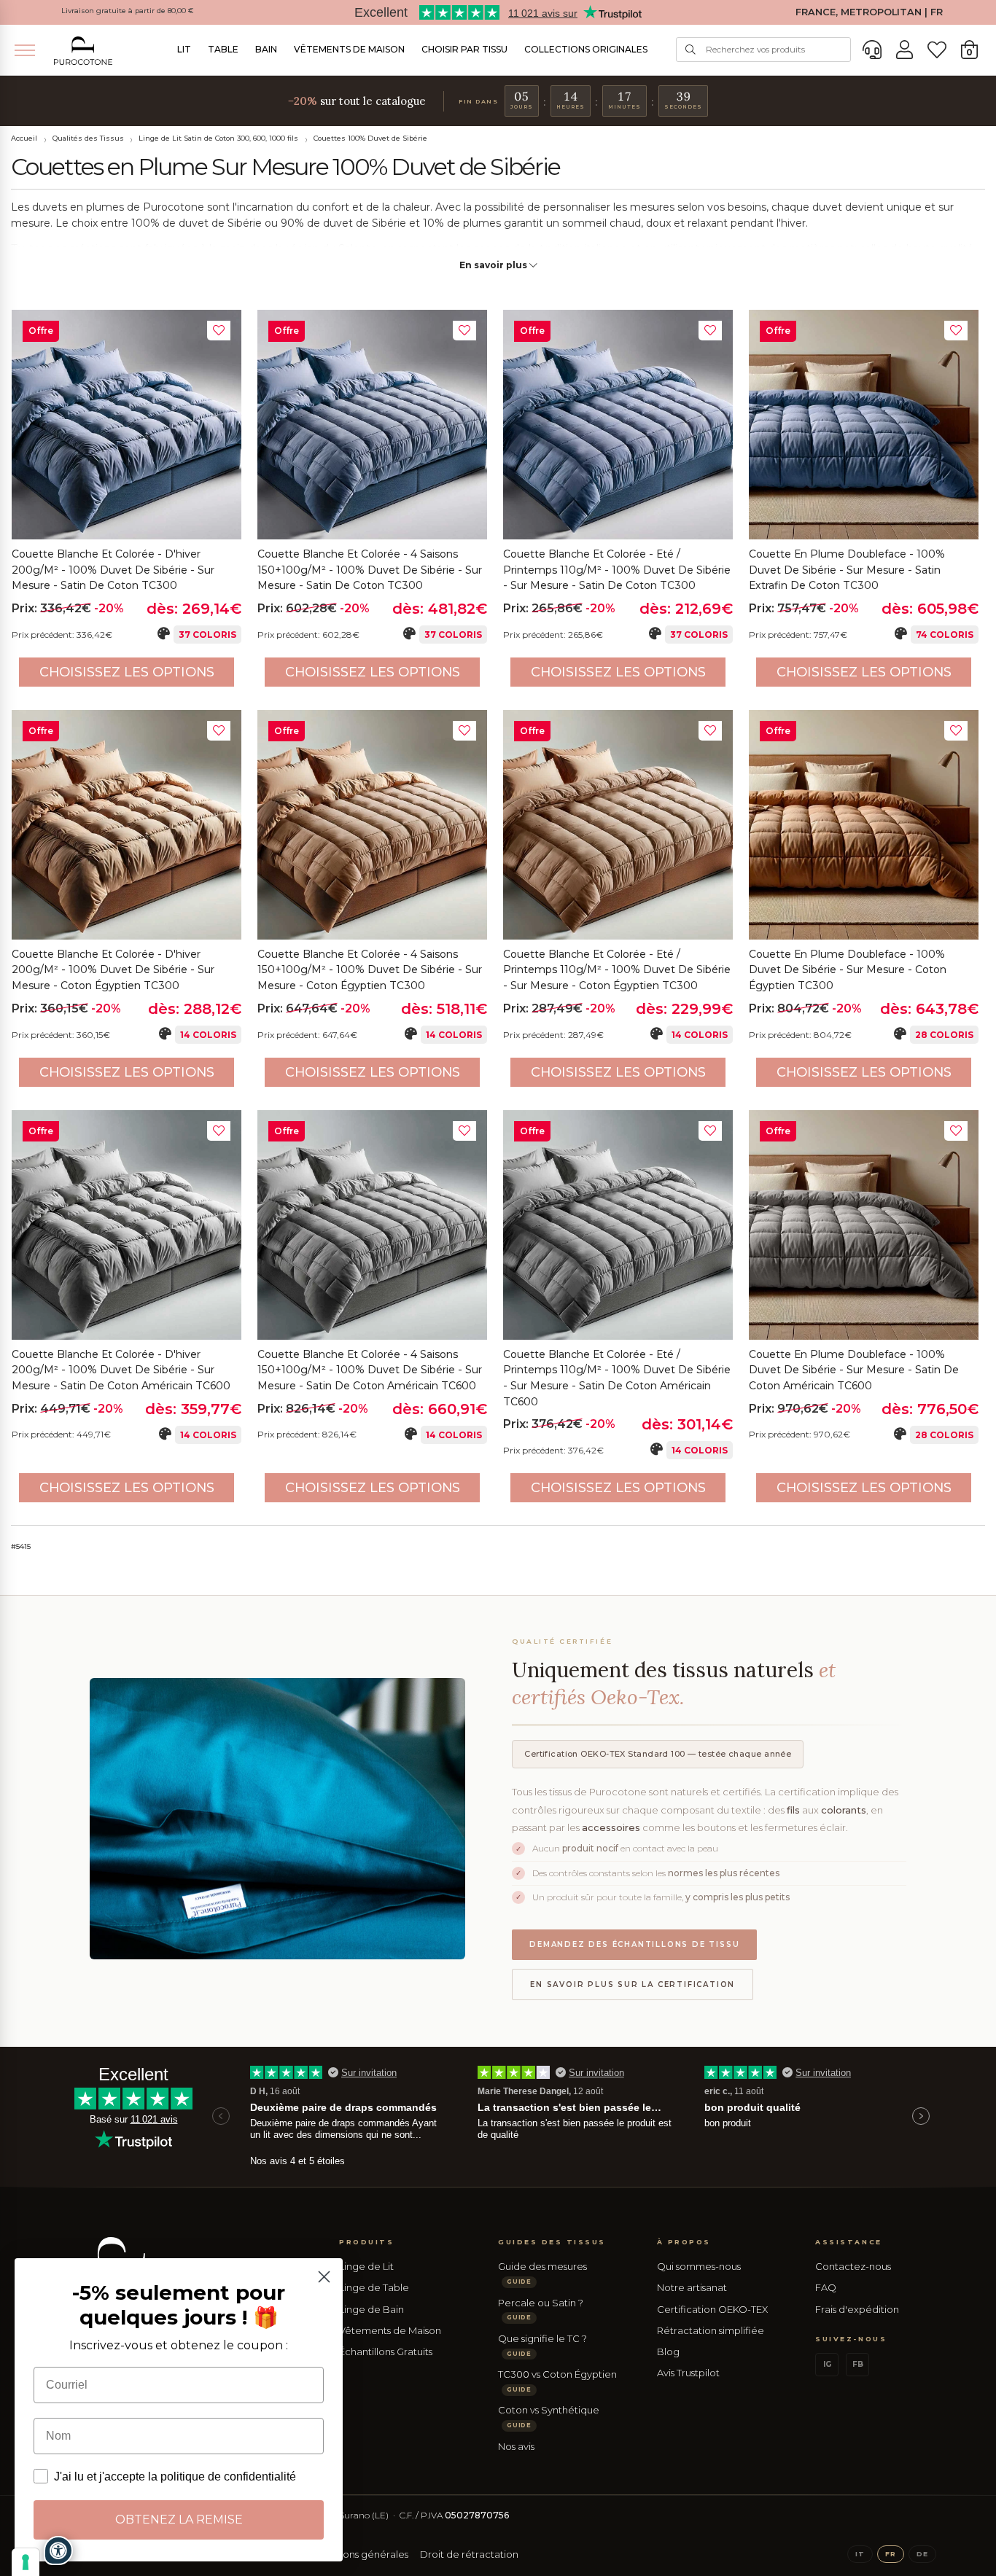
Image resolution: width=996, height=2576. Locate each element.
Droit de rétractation (469, 2554)
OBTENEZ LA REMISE (179, 2520)
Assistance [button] (848, 2242)
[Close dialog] (324, 2277)
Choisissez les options (127, 672)
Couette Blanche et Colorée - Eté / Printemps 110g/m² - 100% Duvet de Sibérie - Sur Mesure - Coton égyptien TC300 (617, 970)
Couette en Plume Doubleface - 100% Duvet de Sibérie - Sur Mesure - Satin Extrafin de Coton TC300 (847, 570)
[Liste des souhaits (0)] (937, 50)
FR (891, 2554)
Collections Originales (586, 49)
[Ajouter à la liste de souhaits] (219, 331)
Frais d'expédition (857, 2309)
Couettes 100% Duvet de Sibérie (370, 138)
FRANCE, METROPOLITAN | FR (869, 12)
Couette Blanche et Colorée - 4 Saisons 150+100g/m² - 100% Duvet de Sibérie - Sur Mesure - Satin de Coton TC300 (370, 570)
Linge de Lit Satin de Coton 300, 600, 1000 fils (218, 138)
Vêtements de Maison (349, 49)
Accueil (24, 138)
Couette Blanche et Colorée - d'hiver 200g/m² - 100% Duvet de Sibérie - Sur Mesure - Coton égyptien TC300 (113, 970)
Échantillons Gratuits (386, 2351)
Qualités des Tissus (88, 138)
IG (827, 2364)
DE (922, 2554)
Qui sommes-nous (699, 2266)
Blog (668, 2351)
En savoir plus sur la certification (633, 1984)
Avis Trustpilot (688, 2373)
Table (223, 49)
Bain (266, 49)
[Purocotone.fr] (83, 51)
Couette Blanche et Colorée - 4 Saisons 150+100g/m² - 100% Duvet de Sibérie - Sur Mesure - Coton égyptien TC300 (370, 970)
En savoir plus (494, 265)
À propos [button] (684, 2242)
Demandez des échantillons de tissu (634, 1944)
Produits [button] (366, 2242)
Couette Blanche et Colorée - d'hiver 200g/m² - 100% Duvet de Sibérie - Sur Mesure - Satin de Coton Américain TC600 (121, 1370)
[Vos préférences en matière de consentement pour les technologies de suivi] (26, 2562)
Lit (184, 49)
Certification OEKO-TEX (712, 2309)
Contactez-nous (853, 2266)
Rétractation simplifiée (711, 2330)
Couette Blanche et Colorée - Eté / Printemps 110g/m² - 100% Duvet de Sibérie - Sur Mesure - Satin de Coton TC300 (617, 570)
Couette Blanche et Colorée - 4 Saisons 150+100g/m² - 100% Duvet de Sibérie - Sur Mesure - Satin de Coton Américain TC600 (370, 1370)
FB (858, 2364)
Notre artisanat (692, 2287)
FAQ (826, 2287)
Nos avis (516, 2446)
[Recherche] (690, 50)
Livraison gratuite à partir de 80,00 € (128, 11)
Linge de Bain (371, 2309)
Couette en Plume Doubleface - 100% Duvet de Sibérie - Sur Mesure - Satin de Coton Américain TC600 (854, 1370)
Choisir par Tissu (464, 49)
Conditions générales (358, 2554)
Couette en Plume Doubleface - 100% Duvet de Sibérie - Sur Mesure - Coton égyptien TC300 (848, 970)
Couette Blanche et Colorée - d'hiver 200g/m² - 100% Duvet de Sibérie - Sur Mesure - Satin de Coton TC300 (113, 570)
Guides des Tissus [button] (552, 2242)
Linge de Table (374, 2287)
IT (860, 2554)
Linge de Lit (366, 2266)
